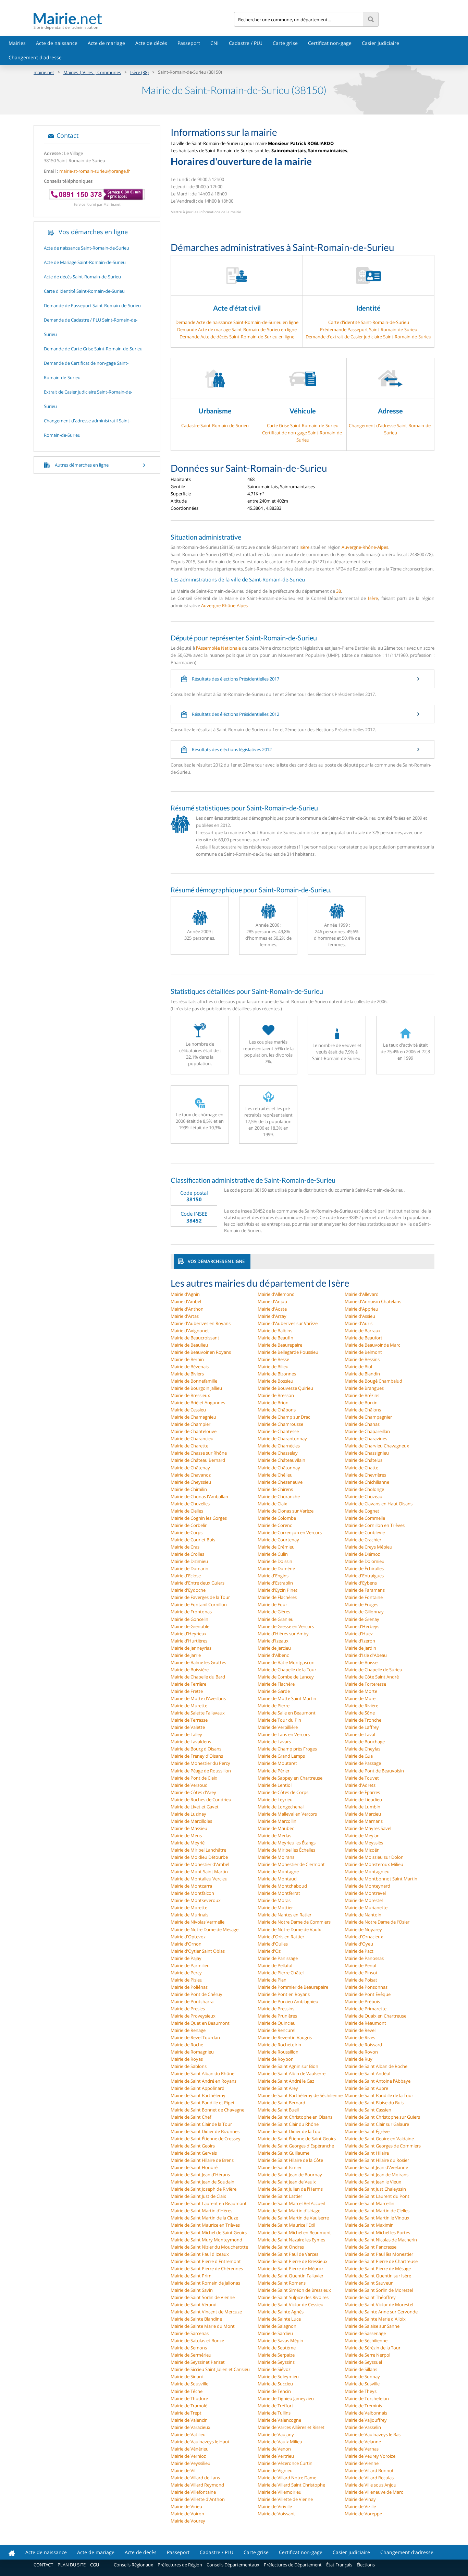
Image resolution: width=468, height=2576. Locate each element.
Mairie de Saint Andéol (367, 2073)
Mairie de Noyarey (363, 1929)
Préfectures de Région (180, 2565)
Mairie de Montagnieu (367, 1871)
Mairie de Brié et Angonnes (198, 1403)
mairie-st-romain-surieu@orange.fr (95, 171)
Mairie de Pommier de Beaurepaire (293, 1987)
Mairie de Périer (274, 1771)
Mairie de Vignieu (275, 2470)
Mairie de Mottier (275, 1907)
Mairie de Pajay (186, 1958)
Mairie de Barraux (363, 1331)
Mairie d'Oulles (273, 1944)
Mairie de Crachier (363, 1540)
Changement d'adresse (35, 57)
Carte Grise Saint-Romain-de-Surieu (303, 425)
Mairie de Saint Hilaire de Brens (202, 2160)
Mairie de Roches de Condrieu (201, 1799)
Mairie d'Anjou (272, 1301)
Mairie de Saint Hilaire (367, 2153)
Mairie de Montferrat (279, 1893)
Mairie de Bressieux (190, 1395)
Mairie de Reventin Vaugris (285, 2037)
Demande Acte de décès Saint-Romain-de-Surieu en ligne (237, 337)
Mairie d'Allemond (276, 1294)
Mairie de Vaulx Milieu (280, 2442)
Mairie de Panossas (364, 1958)
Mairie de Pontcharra (192, 2001)
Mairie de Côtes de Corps (283, 1792)
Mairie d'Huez (359, 1634)
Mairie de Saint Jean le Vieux (373, 2182)
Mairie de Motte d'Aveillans (198, 1698)
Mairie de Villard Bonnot (369, 2470)
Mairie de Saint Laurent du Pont (377, 2196)
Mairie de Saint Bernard (281, 2103)
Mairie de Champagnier (368, 1417)
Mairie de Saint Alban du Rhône (202, 2073)
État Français (339, 2565)
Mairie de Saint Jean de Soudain (202, 2182)
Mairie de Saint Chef (191, 2117)
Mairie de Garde (274, 1691)
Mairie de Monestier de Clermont (291, 1864)
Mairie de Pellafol (275, 1965)
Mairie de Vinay (360, 2499)
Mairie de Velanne (363, 2442)
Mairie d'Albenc (273, 1655)
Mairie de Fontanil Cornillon (199, 1604)
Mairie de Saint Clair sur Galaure (377, 2124)
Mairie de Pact (359, 1951)
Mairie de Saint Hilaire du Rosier (377, 2160)
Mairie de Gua (359, 1756)
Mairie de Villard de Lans (195, 2478)
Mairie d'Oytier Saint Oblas (198, 1951)
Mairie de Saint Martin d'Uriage (289, 2211)
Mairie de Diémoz (362, 1554)
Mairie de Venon (274, 2449)
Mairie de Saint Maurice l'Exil (286, 2225)
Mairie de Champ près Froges (287, 1749)
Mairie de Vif (183, 2470)
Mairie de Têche (187, 2391)
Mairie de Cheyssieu (191, 1482)
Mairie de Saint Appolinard (198, 2088)
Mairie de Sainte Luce (279, 2319)
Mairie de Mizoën (362, 1850)
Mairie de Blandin (362, 1374)
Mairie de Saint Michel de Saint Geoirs (209, 2232)
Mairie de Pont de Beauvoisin (374, 1771)
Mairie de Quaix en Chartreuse (375, 2016)
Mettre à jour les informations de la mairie (206, 212)
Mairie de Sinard (187, 2376)
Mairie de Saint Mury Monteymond (206, 2240)
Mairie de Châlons (363, 1410)
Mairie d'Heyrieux (189, 1634)
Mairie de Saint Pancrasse (371, 2247)
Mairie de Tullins (274, 2413)
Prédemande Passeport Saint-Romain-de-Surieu (369, 329)
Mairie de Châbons (277, 1410)
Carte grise (285, 43)
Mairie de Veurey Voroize (370, 2456)
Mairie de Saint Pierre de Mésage (378, 2268)
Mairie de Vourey (188, 2521)
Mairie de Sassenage (365, 2333)
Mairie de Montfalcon (192, 1893)
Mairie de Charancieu (192, 1439)
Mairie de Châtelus (364, 1460)
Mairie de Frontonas (191, 1612)
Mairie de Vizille (360, 2506)
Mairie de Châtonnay (279, 1468)
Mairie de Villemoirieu (280, 2492)
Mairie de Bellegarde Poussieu (288, 1352)
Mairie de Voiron (187, 2514)
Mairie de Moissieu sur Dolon (374, 1857)
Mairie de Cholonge (364, 1489)
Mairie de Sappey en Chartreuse (290, 1778)
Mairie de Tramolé (189, 2406)
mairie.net (44, 72)
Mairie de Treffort (275, 2406)
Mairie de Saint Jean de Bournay (290, 2175)
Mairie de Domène (276, 1568)
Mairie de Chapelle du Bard (198, 1677)
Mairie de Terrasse (189, 1720)
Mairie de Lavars (274, 1742)
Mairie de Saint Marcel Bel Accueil (291, 2203)
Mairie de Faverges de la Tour (200, 1597)
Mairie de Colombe (277, 1518)
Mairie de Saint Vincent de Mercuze (206, 2312)
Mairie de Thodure (189, 2398)
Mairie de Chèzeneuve (280, 1482)
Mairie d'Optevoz (188, 1937)
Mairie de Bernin (187, 1359)
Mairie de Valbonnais (366, 2413)
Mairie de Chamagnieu (193, 1417)
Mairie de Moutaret (277, 1763)
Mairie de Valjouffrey (366, 2420)
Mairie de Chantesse (278, 1431)
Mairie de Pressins (276, 2009)
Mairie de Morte (361, 1691)
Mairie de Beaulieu (189, 1345)
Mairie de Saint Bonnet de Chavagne (207, 2110)
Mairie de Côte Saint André (372, 1677)
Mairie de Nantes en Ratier (285, 1915)
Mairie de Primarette (366, 2009)
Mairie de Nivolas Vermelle (198, 1922)
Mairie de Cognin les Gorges (199, 1518)
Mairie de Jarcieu (274, 1648)
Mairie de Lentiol (275, 1785)
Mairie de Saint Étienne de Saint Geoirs (297, 2139)
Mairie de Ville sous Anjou (371, 2485)
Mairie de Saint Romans (282, 2283)
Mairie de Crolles (187, 1554)
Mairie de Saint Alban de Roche (376, 2066)
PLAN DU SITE (72, 2565)
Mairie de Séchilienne (366, 2340)
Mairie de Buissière (190, 1670)
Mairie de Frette (187, 1691)
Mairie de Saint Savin (192, 2290)
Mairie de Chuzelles (190, 1504)
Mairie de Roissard (363, 2045)
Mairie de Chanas (362, 1424)
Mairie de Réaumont (365, 2023)
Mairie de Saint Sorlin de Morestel (379, 2290)
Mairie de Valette (188, 1727)
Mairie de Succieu (275, 2384)
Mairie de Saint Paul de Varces (288, 2254)
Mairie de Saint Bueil (278, 2110)
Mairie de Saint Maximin (369, 2225)
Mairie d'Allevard (362, 1294)
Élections (366, 2565)
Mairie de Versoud (189, 1785)
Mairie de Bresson (276, 1395)
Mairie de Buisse (361, 1662)
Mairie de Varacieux (190, 2427)
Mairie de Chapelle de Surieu (373, 1670)
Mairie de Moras (274, 1900)
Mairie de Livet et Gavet (195, 1807)
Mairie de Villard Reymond (197, 2485)
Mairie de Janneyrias (191, 1648)
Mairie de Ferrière (188, 1684)
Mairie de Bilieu (273, 1367)
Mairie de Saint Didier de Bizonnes (205, 2131)
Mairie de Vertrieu (276, 2456)
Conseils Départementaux (233, 2565)
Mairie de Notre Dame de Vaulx (289, 1929)
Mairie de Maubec (276, 1828)
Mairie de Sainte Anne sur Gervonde (381, 2312)
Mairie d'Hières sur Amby (283, 1634)
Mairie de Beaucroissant (195, 1338)
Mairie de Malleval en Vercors (287, 1814)
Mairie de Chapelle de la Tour (287, 1670)
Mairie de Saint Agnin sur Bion (288, 2066)
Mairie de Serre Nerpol (367, 2355)
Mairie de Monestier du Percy (200, 1763)
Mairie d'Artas (185, 1316)
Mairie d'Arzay (272, 1316)
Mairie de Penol (360, 1965)
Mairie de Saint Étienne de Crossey (206, 2139)
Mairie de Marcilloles (191, 1821)
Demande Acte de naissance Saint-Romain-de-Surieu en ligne (237, 322)
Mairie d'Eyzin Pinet (278, 1590)
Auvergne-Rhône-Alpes (365, 547)
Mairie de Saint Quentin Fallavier (291, 2276)
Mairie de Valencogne (279, 2420)
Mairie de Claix (272, 1504)
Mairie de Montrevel (365, 1893)
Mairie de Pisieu (187, 1980)
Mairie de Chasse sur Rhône (199, 1453)
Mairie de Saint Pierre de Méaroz (291, 2268)
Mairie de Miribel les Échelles (286, 1850)
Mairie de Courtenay (278, 1540)
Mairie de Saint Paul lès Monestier (379, 2254)
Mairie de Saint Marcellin (370, 2203)
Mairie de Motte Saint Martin (287, 1698)
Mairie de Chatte (361, 1468)
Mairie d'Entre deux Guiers (198, 1583)
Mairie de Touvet (362, 1778)
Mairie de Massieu (189, 1828)
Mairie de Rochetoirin (279, 2045)
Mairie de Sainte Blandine (196, 2319)
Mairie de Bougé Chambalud (373, 1381)
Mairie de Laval (360, 1734)
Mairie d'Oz (269, 1951)
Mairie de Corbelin (189, 1525)
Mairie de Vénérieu (190, 2449)
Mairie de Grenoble (190, 1626)
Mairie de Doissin (275, 1561)
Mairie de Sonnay (362, 2376)
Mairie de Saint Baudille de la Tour (379, 2095)
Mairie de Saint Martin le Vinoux (377, 2218)
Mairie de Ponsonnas (366, 1987)
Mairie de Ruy (359, 2059)
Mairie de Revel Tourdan (195, 2037)
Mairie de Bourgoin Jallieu (196, 1388)
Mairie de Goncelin (189, 1619)
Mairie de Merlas (274, 1835)
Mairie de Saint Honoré (194, 2167)
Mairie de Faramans (365, 1590)
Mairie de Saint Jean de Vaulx (287, 2182)
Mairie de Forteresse (365, 1684)
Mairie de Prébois (362, 2001)
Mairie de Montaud (277, 1879)
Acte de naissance (57, 43)
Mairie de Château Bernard (198, 1460)
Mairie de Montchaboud (282, 1886)
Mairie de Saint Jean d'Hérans (200, 2175)
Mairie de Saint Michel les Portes (377, 2232)
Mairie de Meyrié (188, 1843)
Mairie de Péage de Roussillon (201, 1771)
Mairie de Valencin (189, 2420)
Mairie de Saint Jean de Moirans (377, 2175)
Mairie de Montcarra (191, 1886)
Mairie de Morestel (364, 1900)
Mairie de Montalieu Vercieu (199, 1879)
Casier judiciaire (380, 43)
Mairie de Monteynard (367, 1886)
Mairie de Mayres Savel (368, 1828)
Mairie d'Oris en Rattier (281, 1937)
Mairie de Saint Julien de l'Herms (290, 2189)
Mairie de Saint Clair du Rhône (288, 2124)
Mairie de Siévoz (274, 2369)
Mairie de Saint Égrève (367, 2131)
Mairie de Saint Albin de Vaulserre (292, 2073)
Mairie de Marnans (364, 1821)
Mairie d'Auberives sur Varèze (288, 1323)
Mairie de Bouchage (365, 1742)
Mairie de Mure (360, 1698)
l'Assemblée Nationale (218, 648)
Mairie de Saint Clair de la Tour (201, 2124)
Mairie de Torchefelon (367, 2398)
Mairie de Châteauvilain (281, 1460)
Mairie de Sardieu (275, 2333)
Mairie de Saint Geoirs (193, 2146)
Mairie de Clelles (187, 1511)
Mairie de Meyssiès (364, 1843)
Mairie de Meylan (362, 1835)
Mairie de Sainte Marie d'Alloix (375, 2319)
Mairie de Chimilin (189, 1489)
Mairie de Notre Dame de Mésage (205, 1929)
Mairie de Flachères (277, 1597)
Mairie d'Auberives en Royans (201, 1323)
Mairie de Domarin (189, 1568)
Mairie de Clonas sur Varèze (286, 1511)
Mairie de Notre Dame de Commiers (294, 1922)
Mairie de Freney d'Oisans (197, 1756)
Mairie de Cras (185, 1547)
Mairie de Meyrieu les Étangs (287, 1843)
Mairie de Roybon (276, 2059)
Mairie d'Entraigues (364, 1576)
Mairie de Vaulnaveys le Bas (373, 2434)
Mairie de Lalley (186, 1734)
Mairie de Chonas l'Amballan (199, 1496)
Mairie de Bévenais (190, 1367)
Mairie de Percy (186, 1973)
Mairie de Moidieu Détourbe (199, 1857)
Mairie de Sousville (189, 2384)
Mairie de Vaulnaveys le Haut (200, 2442)
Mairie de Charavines (366, 1439)
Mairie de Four (272, 1604)
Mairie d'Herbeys (362, 1626)
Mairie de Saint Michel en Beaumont (294, 2232)
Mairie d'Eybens (361, 1583)
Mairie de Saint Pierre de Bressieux (293, 2261)
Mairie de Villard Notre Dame (287, 2478)
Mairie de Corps (187, 1532)
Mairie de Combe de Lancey (286, 1677)
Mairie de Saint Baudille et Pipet (203, 2103)
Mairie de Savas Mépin (280, 2340)
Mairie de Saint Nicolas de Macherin (381, 2240)
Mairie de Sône (360, 1713)
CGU (95, 2565)
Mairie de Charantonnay (282, 1439)
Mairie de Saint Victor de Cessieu (291, 2304)
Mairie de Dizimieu (189, 1561)
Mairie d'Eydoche (188, 1590)
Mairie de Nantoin (363, 1915)
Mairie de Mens (186, 1835)
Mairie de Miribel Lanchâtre (198, 1850)
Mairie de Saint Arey (278, 2088)
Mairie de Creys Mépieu (368, 1547)
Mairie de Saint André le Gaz (286, 2081)
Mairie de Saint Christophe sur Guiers (382, 2117)
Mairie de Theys (361, 2391)
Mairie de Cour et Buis (193, 1540)
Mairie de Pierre (274, 1706)
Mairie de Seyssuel (363, 2362)
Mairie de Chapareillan (367, 1431)
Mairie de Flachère (276, 1684)
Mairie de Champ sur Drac (284, 1417)
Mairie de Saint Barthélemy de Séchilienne (300, 2095)
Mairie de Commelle (365, 1518)
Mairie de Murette (189, 1706)
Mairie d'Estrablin (275, 1583)
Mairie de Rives (360, 2037)
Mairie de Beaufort (364, 1338)
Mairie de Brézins (362, 1395)
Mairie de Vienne (362, 2463)
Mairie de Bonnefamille (194, 1381)
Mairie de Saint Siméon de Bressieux (294, 2290)
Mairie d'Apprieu (361, 1309)
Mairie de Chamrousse (280, 1424)
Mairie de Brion (273, 1403)
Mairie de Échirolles (364, 1568)
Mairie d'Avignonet (190, 1331)
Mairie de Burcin (361, 1403)
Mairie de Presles (188, 2009)
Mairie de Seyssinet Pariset (198, 2362)
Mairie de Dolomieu (365, 1561)
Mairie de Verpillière (278, 1727)
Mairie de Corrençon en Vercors (290, 1532)
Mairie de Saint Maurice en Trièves (205, 2225)
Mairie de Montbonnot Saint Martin (381, 1879)
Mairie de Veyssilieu (190, 2463)
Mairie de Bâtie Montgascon (286, 1662)
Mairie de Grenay (362, 1619)
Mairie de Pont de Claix (194, 1778)
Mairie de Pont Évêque (368, 1994)
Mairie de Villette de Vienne (285, 2499)
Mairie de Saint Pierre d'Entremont (206, 2261)
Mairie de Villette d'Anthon (198, 2499)
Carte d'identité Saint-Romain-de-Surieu (369, 322)
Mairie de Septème (277, 2348)
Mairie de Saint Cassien (368, 2110)
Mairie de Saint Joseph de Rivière (204, 2189)
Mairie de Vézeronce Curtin (285, 2463)
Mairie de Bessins (362, 1359)
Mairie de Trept (186, 2413)
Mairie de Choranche (279, 1496)
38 (338, 591)
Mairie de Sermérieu (191, 2355)
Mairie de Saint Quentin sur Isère (378, 2276)
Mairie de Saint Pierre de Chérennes (207, 2268)
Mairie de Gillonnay (364, 1612)
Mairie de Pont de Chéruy (196, 1994)
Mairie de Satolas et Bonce (197, 2340)
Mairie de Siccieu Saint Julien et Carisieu (210, 2369)
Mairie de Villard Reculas (369, 2478)
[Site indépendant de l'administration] (134, 18)
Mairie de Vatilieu (188, 2434)
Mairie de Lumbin (362, 1807)
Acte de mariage (106, 43)
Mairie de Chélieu (275, 1475)
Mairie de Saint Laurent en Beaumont (209, 2203)
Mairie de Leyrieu (275, 1799)
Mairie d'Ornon (186, 1944)
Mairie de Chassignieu (367, 1453)
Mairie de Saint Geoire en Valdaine (379, 2139)
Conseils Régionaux (133, 2565)
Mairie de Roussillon (278, 2052)
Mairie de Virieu (186, 2506)
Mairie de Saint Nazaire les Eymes (291, 2240)
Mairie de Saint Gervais (194, 2153)
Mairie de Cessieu (188, 1410)
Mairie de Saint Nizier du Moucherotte (209, 2247)
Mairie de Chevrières (365, 1475)
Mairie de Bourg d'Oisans (196, 1749)
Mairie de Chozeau (364, 1496)
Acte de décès (151, 43)
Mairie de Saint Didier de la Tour (290, 2131)
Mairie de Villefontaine (193, 2492)
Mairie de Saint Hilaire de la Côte (290, 2160)
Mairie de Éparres (362, 1792)
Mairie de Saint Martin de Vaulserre (293, 2218)
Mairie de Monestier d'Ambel (200, 1864)
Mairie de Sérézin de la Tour (373, 2348)
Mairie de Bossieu (275, 1381)
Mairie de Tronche (363, 1720)
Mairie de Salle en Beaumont (287, 1713)
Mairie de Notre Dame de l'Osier (377, 1922)
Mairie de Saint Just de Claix (198, 2196)
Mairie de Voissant (276, 2514)
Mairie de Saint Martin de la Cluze (204, 2218)
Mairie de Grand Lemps (281, 1756)
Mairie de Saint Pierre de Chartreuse (381, 2261)
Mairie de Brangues (364, 1388)
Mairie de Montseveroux (196, 1900)
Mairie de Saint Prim (191, 2276)
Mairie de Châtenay (190, 1468)
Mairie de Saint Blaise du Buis (374, 2103)
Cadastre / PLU (246, 43)
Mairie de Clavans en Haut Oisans (379, 1504)
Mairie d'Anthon (187, 1309)
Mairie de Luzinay (188, 1814)
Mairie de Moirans (276, 1857)
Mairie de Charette (189, 1446)
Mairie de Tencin (274, 2391)
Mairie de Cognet (362, 1511)
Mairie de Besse (273, 1359)
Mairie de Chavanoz (191, 1475)
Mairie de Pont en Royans (284, 1994)
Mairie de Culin (273, 1554)
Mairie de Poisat (361, 1980)
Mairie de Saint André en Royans (204, 2081)
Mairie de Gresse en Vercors (286, 1626)
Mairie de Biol (358, 1367)
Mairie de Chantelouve (194, 1431)
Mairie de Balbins (275, 1331)
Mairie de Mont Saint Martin (199, 1871)
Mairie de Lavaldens (191, 1742)
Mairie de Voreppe (363, 2514)
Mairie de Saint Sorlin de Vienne (203, 2297)
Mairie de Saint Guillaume (284, 2153)
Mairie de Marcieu (363, 1814)
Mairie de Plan (272, 1980)
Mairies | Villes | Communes (92, 72)
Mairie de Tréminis (363, 2406)
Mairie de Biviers (187, 1374)
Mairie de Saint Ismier (280, 2167)
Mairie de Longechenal (281, 1807)
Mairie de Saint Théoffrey (370, 2297)
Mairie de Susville (362, 2384)
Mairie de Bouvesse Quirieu (285, 1388)
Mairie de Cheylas (362, 1749)
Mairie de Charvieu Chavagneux (377, 1446)
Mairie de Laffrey (362, 1727)
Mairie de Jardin (360, 1648)
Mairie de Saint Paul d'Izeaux (200, 2254)
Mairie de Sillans (361, 2369)
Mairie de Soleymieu (278, 2376)
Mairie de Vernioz (188, 2456)
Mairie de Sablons (189, 2066)
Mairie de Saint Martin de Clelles (377, 2211)
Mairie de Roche (187, 2045)
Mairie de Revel (360, 2030)
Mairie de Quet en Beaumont (200, 2023)
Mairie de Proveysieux (193, 2016)
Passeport (189, 43)
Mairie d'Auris (359, 1323)
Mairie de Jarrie (186, 1655)
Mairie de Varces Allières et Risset (291, 2427)
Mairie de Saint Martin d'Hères (201, 2211)
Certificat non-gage (330, 43)
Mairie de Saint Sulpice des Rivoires (293, 2297)
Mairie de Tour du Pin (279, 1720)
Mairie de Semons (189, 2348)
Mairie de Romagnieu (192, 2052)
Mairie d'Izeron (360, 1641)
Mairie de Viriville (275, 2506)
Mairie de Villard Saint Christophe (291, 2485)
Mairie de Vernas (362, 2449)
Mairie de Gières (274, 1612)
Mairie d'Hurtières (189, 1641)
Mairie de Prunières (277, 2016)
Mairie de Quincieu (277, 2023)
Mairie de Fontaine (364, 1597)
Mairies (17, 43)
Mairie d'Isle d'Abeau (366, 1655)
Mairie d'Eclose (186, 1576)
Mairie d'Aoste (272, 1309)
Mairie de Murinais (189, 1915)
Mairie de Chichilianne (367, 1482)
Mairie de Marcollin (277, 1821)
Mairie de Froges (361, 1604)
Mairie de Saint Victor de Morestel (379, 2304)
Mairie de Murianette (366, 1907)
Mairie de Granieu (276, 1619)
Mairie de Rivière (361, 1706)
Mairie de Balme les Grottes (198, 1662)
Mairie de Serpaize (276, 2355)
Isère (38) (139, 72)
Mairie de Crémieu (276, 1547)
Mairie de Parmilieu (190, 1965)
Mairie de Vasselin (363, 2427)
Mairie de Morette (189, 1907)
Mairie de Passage (363, 1763)
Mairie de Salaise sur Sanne (372, 2326)
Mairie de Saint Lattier (280, 2196)
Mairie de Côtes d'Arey (193, 1792)
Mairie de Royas (187, 2059)
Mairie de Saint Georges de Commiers (383, 2146)
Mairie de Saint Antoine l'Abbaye (378, 2081)
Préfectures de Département (293, 2565)
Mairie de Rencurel (276, 2030)
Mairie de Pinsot (361, 1973)
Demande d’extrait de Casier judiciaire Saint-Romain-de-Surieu (368, 337)
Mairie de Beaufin (275, 1338)
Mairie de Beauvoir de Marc (372, 1345)
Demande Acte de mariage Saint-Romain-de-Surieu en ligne (237, 329)
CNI (214, 43)
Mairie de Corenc (275, 1525)
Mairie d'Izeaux (273, 1641)
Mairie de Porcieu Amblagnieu (288, 2001)
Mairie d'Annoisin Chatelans (373, 1301)
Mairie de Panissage (278, 1958)
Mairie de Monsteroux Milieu (374, 1864)
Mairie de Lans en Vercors (284, 1734)
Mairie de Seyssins (276, 2362)
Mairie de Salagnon (277, 2326)
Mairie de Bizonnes (277, 1374)
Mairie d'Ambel (186, 1301)
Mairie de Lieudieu (363, 1799)
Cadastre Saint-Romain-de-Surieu (215, 425)
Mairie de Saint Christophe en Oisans (295, 2117)
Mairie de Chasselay (278, 1453)
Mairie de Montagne (278, 1871)
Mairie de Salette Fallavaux (198, 1713)
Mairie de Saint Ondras (281, 2247)
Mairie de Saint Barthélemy (198, 2095)
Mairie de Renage (188, 2030)
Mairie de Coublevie (365, 1532)
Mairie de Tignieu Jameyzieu (286, 2398)
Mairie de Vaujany (276, 2434)
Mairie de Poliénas (189, 1987)
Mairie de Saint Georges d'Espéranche (296, 2146)
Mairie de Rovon (361, 2052)
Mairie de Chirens (275, 1489)
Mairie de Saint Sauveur (369, 2283)
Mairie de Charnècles (279, 1446)
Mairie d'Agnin (185, 1294)
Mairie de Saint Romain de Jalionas (205, 2283)
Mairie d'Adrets (360, 1785)
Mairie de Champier (190, 1424)
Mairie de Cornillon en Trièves (375, 1525)
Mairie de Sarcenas (190, 2333)
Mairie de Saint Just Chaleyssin (375, 2189)
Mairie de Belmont (363, 1352)
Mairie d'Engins (273, 1576)
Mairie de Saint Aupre (366, 2088)
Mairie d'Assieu (360, 1316)
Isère (304, 547)
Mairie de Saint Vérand (194, 2304)
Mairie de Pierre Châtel (281, 1973)
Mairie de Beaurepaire (280, 1345)
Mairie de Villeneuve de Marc (374, 2492)
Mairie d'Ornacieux (364, 1937)
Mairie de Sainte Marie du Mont (203, 2326)
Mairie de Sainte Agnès (281, 2312)
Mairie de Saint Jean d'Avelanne (376, 2167)
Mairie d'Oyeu (359, 1944)
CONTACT (43, 2565)
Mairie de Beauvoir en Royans (201, 1352)
